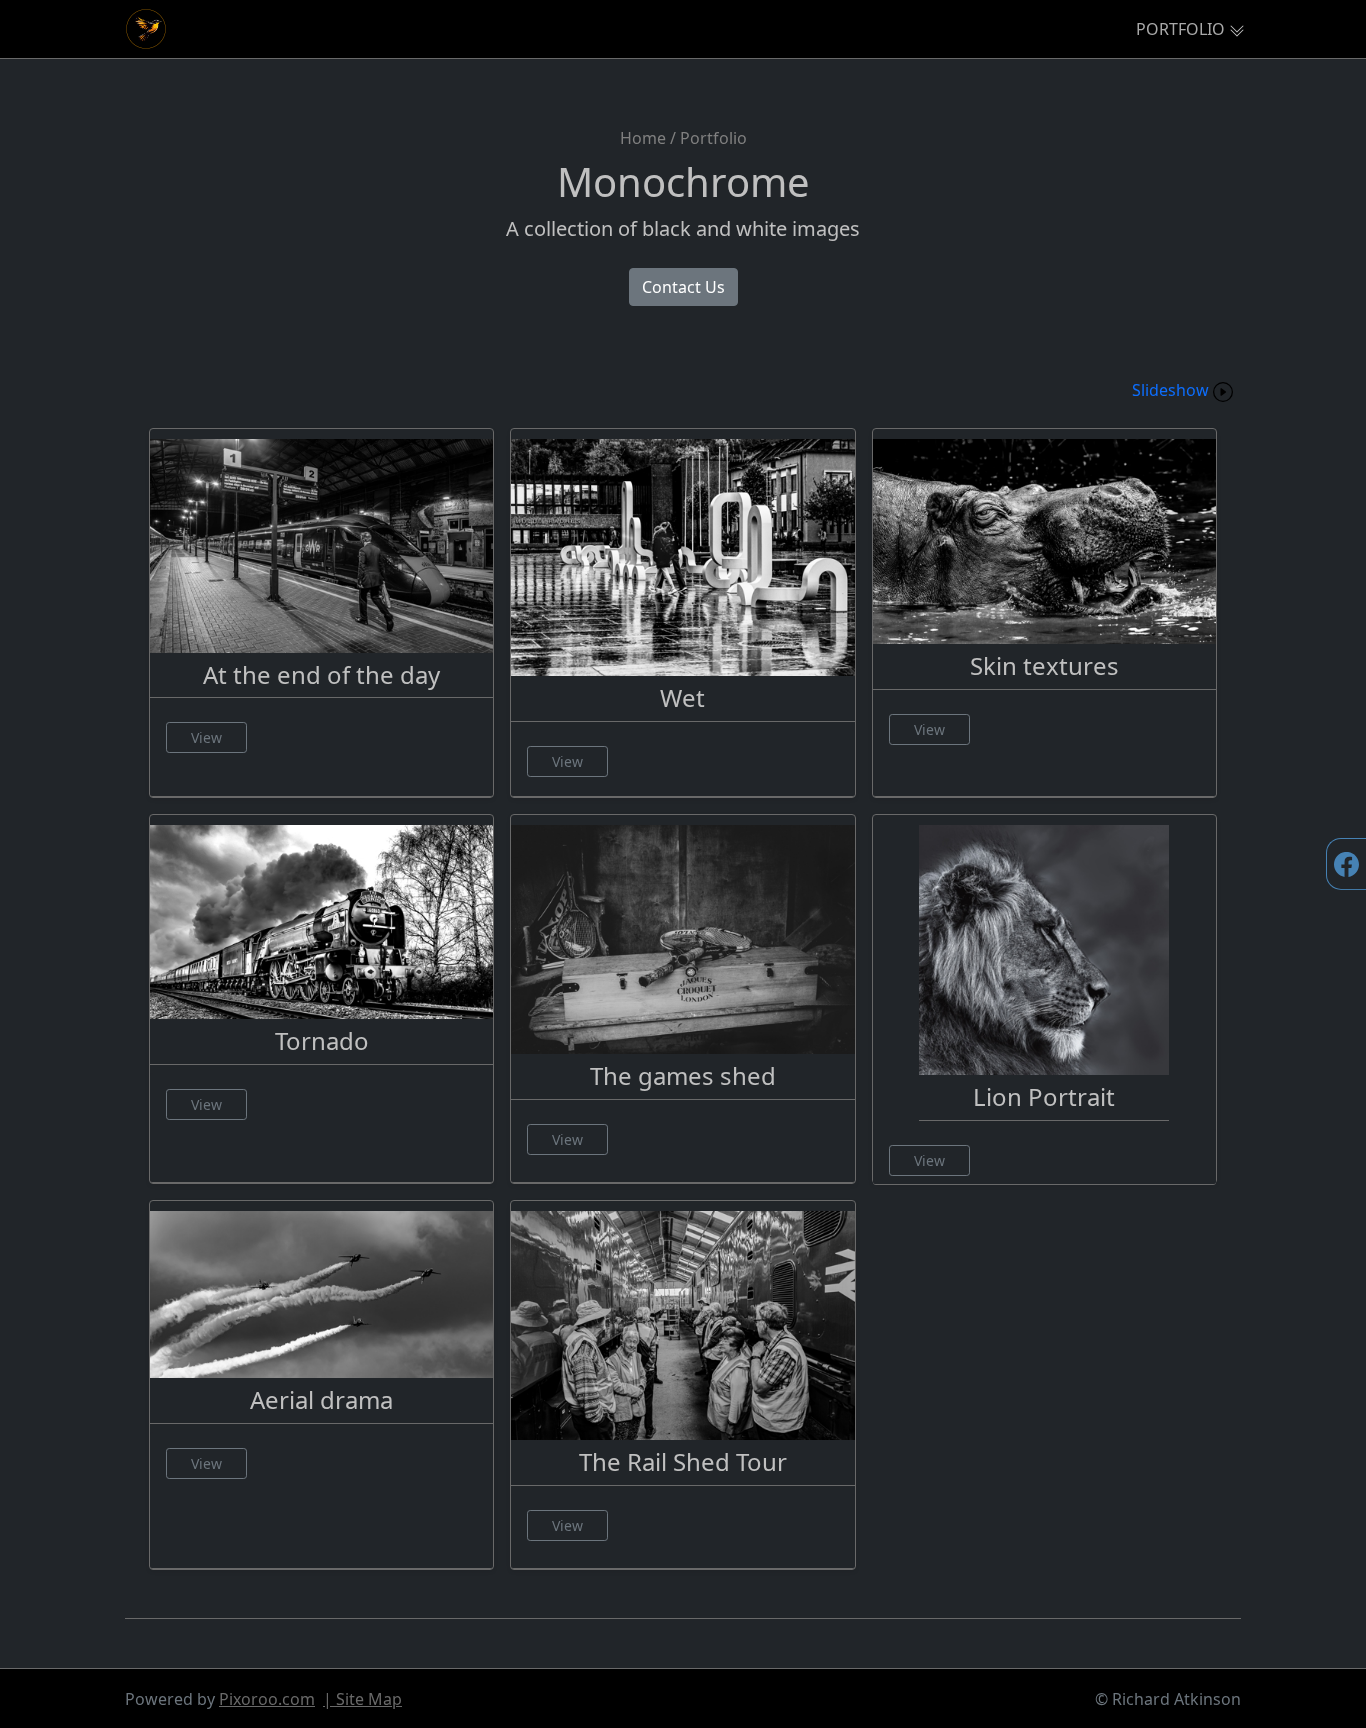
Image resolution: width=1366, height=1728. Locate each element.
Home (643, 138)
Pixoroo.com (267, 1699)
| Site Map (362, 1699)
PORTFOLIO (1180, 29)
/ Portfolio (708, 138)
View (206, 737)
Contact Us (683, 287)
